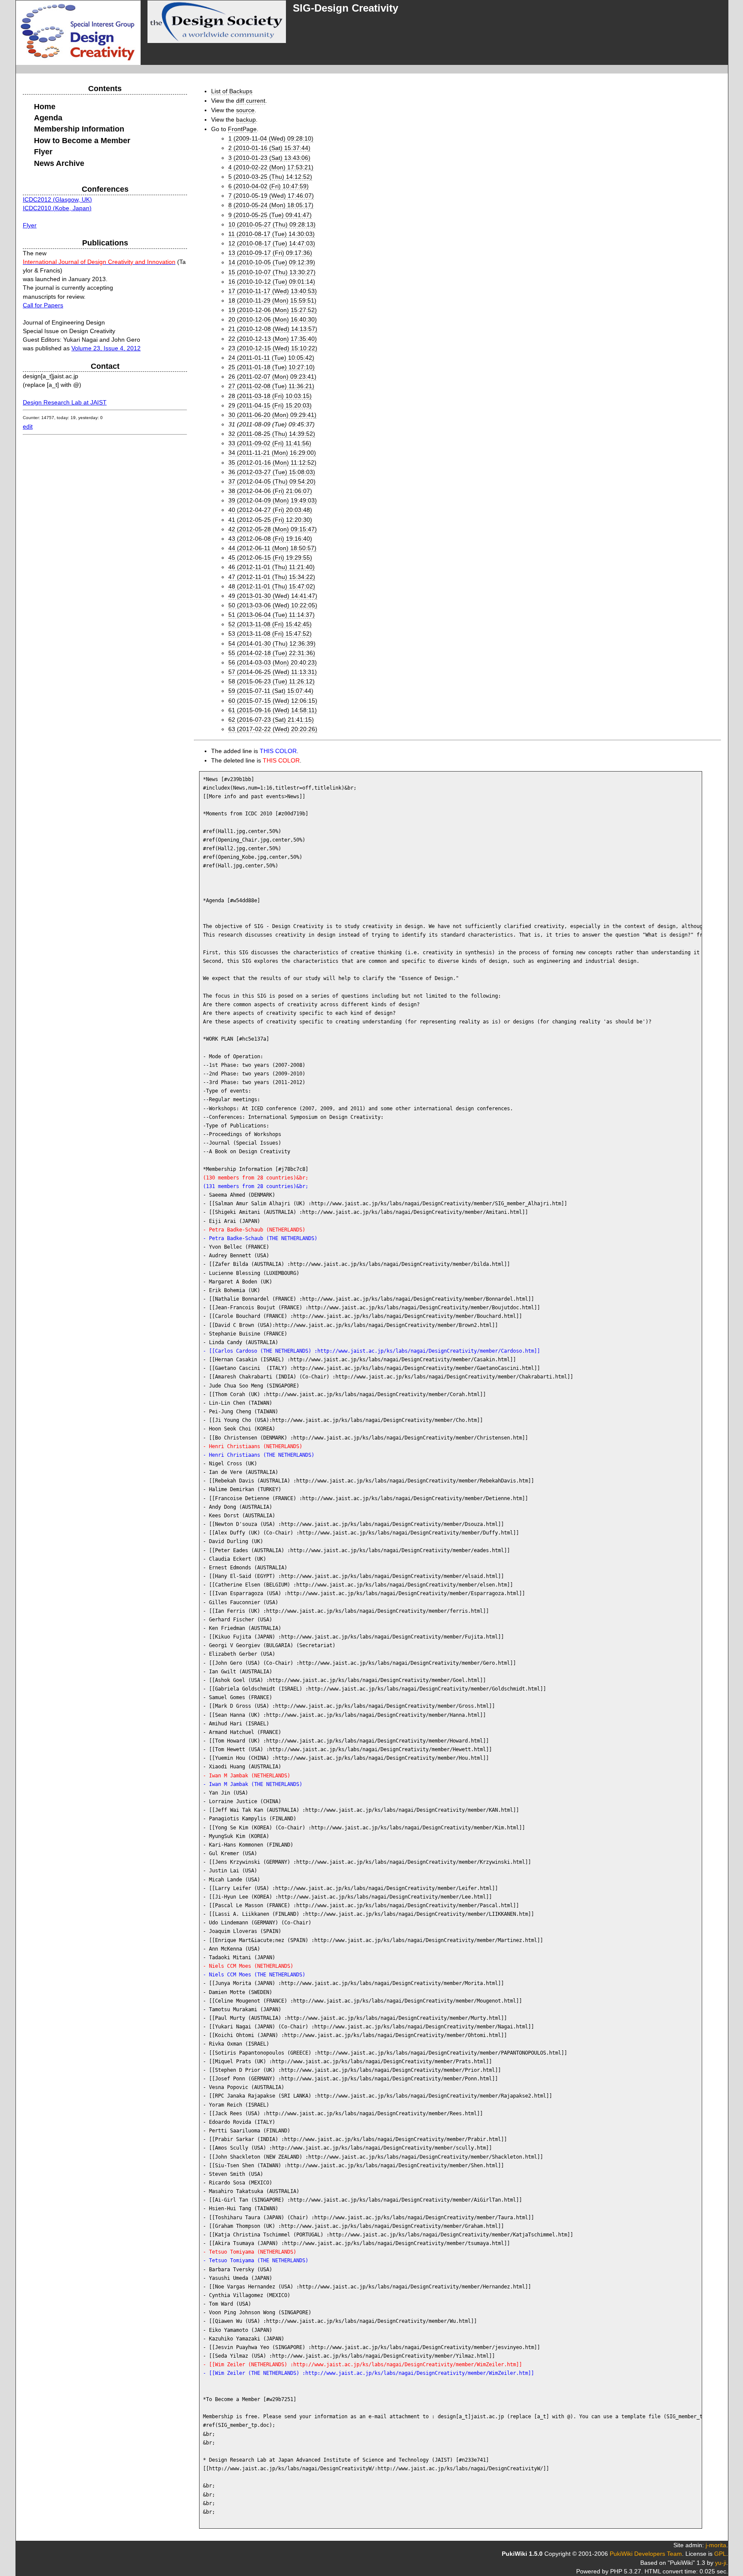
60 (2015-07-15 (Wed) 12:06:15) (273, 701)
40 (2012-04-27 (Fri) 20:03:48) (270, 510)
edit (28, 426)
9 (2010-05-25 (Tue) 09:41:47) (270, 215)
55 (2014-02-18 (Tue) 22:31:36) (272, 653)
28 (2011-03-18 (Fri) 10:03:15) (270, 396)
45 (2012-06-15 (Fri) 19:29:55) (270, 557)
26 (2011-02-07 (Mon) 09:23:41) (272, 377)
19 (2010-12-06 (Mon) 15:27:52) (273, 310)
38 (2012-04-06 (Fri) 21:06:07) (270, 491)
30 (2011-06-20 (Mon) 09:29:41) (272, 415)
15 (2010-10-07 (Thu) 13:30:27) (272, 272)
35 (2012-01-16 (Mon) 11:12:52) (272, 463)
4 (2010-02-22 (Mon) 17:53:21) (271, 167)
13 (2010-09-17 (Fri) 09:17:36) (270, 253)
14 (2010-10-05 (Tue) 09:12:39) (272, 262)
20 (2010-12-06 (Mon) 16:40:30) (273, 319)
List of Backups (232, 91)
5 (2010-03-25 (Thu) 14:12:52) (270, 177)
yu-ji (721, 2563)
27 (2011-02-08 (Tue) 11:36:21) (271, 386)
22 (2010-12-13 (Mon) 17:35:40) (273, 339)
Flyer (30, 225)
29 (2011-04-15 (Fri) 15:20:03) (270, 405)
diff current (251, 101)
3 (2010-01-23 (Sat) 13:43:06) (269, 158)
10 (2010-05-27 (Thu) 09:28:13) (272, 224)
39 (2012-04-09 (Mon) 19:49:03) (273, 500)
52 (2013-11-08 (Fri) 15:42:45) (270, 624)
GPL (720, 2554)
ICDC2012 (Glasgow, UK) (57, 199)
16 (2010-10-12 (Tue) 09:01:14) (272, 282)
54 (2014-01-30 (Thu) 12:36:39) (272, 643)
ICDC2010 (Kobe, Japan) (57, 208)
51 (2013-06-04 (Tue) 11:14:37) (272, 615)
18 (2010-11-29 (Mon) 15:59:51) (272, 300)
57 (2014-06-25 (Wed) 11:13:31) (273, 672)
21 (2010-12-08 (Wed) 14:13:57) (273, 329)
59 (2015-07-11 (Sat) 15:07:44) (271, 691)
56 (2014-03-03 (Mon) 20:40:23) (273, 662)
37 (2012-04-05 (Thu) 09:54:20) (272, 481)
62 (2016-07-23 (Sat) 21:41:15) (271, 720)
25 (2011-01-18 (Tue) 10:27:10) (272, 367)
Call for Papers (43, 305)
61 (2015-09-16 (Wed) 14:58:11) (273, 710)
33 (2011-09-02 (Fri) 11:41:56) (270, 443)
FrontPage (242, 129)
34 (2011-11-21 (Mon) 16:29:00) (272, 453)
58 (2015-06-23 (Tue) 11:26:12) (272, 681)
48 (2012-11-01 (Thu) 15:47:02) (272, 586)
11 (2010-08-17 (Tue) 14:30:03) (272, 234)
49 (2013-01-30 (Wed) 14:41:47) (273, 596)
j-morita (716, 2545)
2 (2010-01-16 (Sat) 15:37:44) (269, 148)
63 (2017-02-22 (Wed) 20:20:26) (273, 729)
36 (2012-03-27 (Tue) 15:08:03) (272, 472)
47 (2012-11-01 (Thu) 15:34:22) (272, 577)
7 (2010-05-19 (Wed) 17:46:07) (271, 196)
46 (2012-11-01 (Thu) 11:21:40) (272, 567)
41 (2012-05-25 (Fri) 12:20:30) (270, 520)
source (245, 110)
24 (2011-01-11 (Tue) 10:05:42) (271, 358)
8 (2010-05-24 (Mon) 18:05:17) (271, 205)
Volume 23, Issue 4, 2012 (106, 348)
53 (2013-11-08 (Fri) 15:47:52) (270, 634)
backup (246, 119)
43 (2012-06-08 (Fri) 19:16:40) (270, 539)
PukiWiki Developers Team (646, 2554)
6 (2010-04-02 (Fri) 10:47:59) (269, 186)
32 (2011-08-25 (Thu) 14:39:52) (272, 434)
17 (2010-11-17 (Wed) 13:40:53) (273, 291)
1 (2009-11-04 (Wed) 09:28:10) (271, 138)
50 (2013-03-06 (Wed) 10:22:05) (273, 605)
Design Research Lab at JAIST (65, 402)
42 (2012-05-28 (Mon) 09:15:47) (273, 529)
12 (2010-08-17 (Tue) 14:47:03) (272, 243)
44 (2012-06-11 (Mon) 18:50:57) (272, 548)
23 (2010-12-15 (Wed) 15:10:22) (273, 348)
